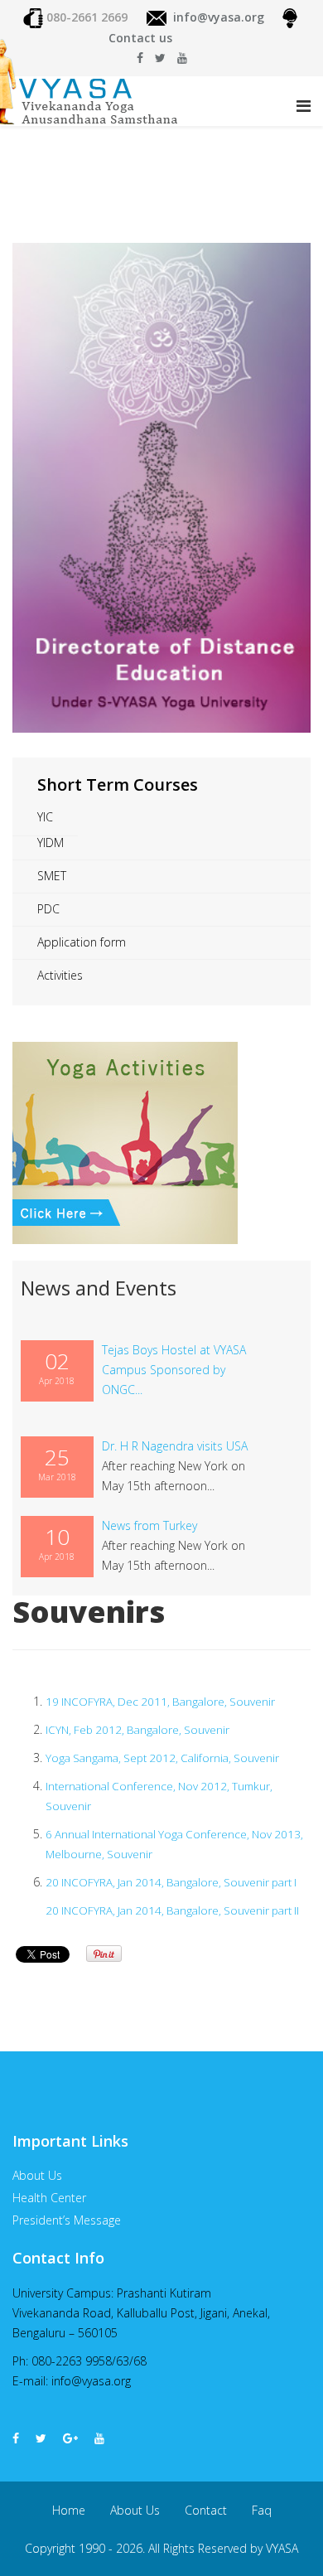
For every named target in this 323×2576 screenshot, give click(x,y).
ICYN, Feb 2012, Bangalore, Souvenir (137, 1730)
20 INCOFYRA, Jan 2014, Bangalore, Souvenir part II (172, 1910)
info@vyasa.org (219, 17)
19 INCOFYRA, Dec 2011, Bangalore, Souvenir (160, 1702)
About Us (135, 2510)
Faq (262, 2510)
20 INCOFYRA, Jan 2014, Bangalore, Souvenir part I (171, 1882)
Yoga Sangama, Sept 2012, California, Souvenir (162, 1758)
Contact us (140, 38)
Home (69, 2510)
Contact (206, 2510)
